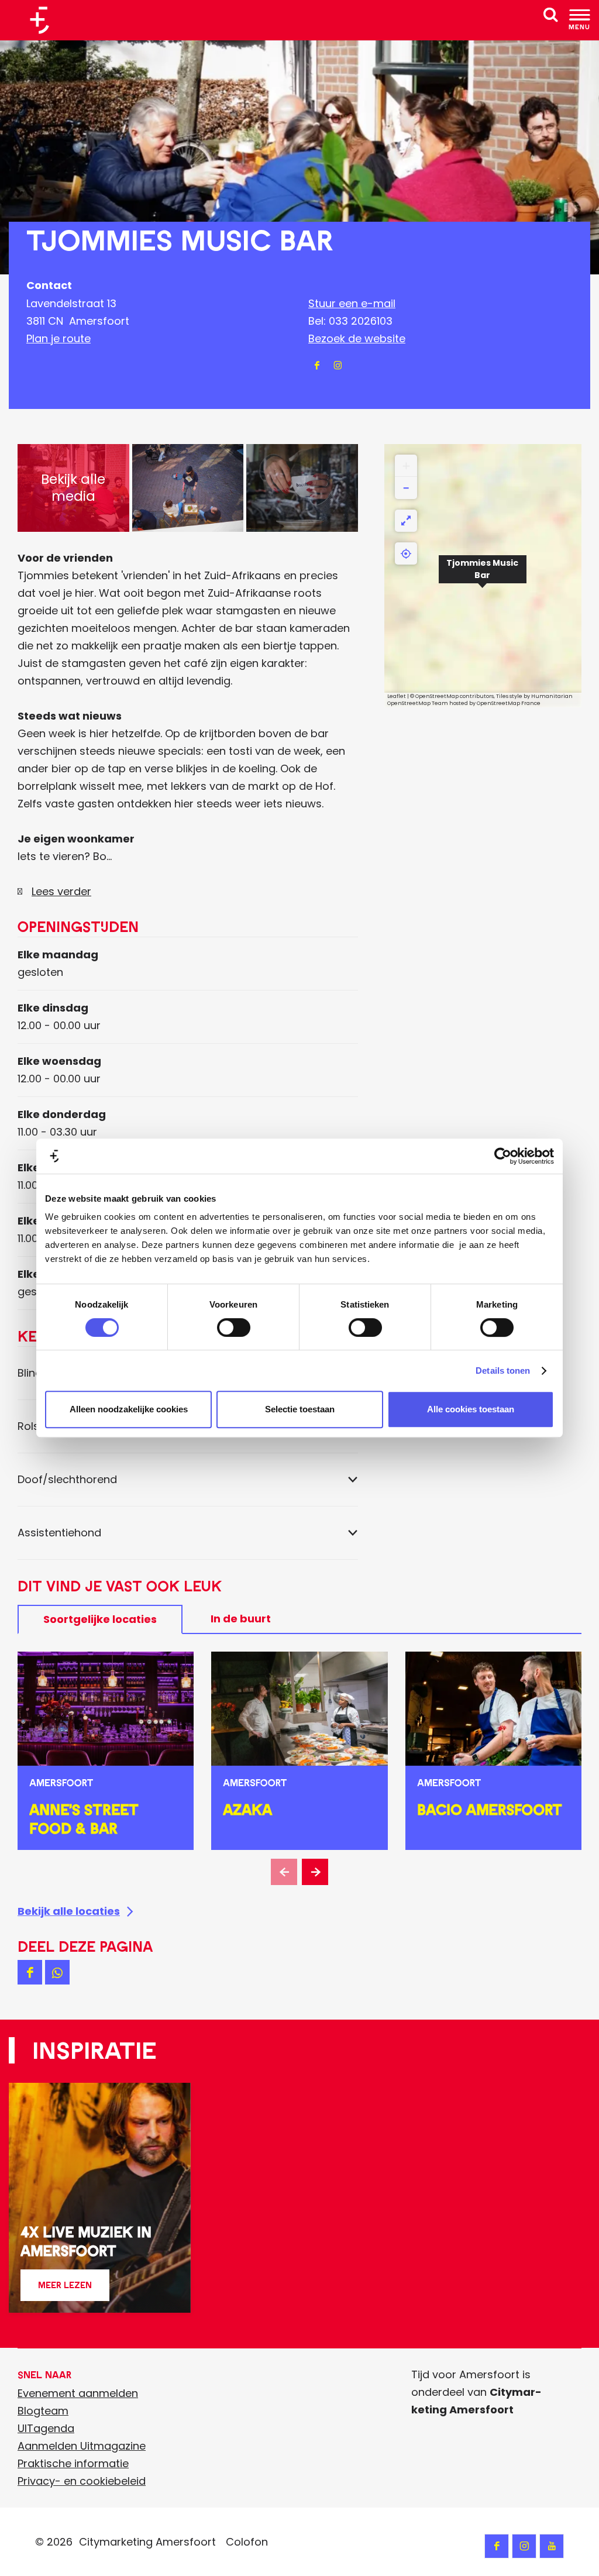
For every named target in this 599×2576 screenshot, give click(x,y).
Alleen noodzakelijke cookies (129, 1409)
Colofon (247, 2542)
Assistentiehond (59, 1533)
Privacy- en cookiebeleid (82, 2481)
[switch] (234, 1327)
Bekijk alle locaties (69, 1911)
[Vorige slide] (284, 1872)
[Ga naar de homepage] (44, 20)
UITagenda (46, 2428)
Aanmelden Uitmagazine (82, 2446)
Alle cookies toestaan (471, 1409)
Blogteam (43, 2411)
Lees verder (61, 891)
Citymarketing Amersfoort (147, 2542)
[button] (483, 576)
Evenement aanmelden (78, 2393)
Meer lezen (65, 2290)
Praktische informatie (73, 2463)
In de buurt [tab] (241, 1619)
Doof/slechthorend (67, 1479)
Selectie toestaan (300, 1409)
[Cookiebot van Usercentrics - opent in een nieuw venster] (503, 1156)
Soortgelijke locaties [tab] (100, 1619)
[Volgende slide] (315, 1872)
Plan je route (58, 338)
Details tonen (503, 1370)
